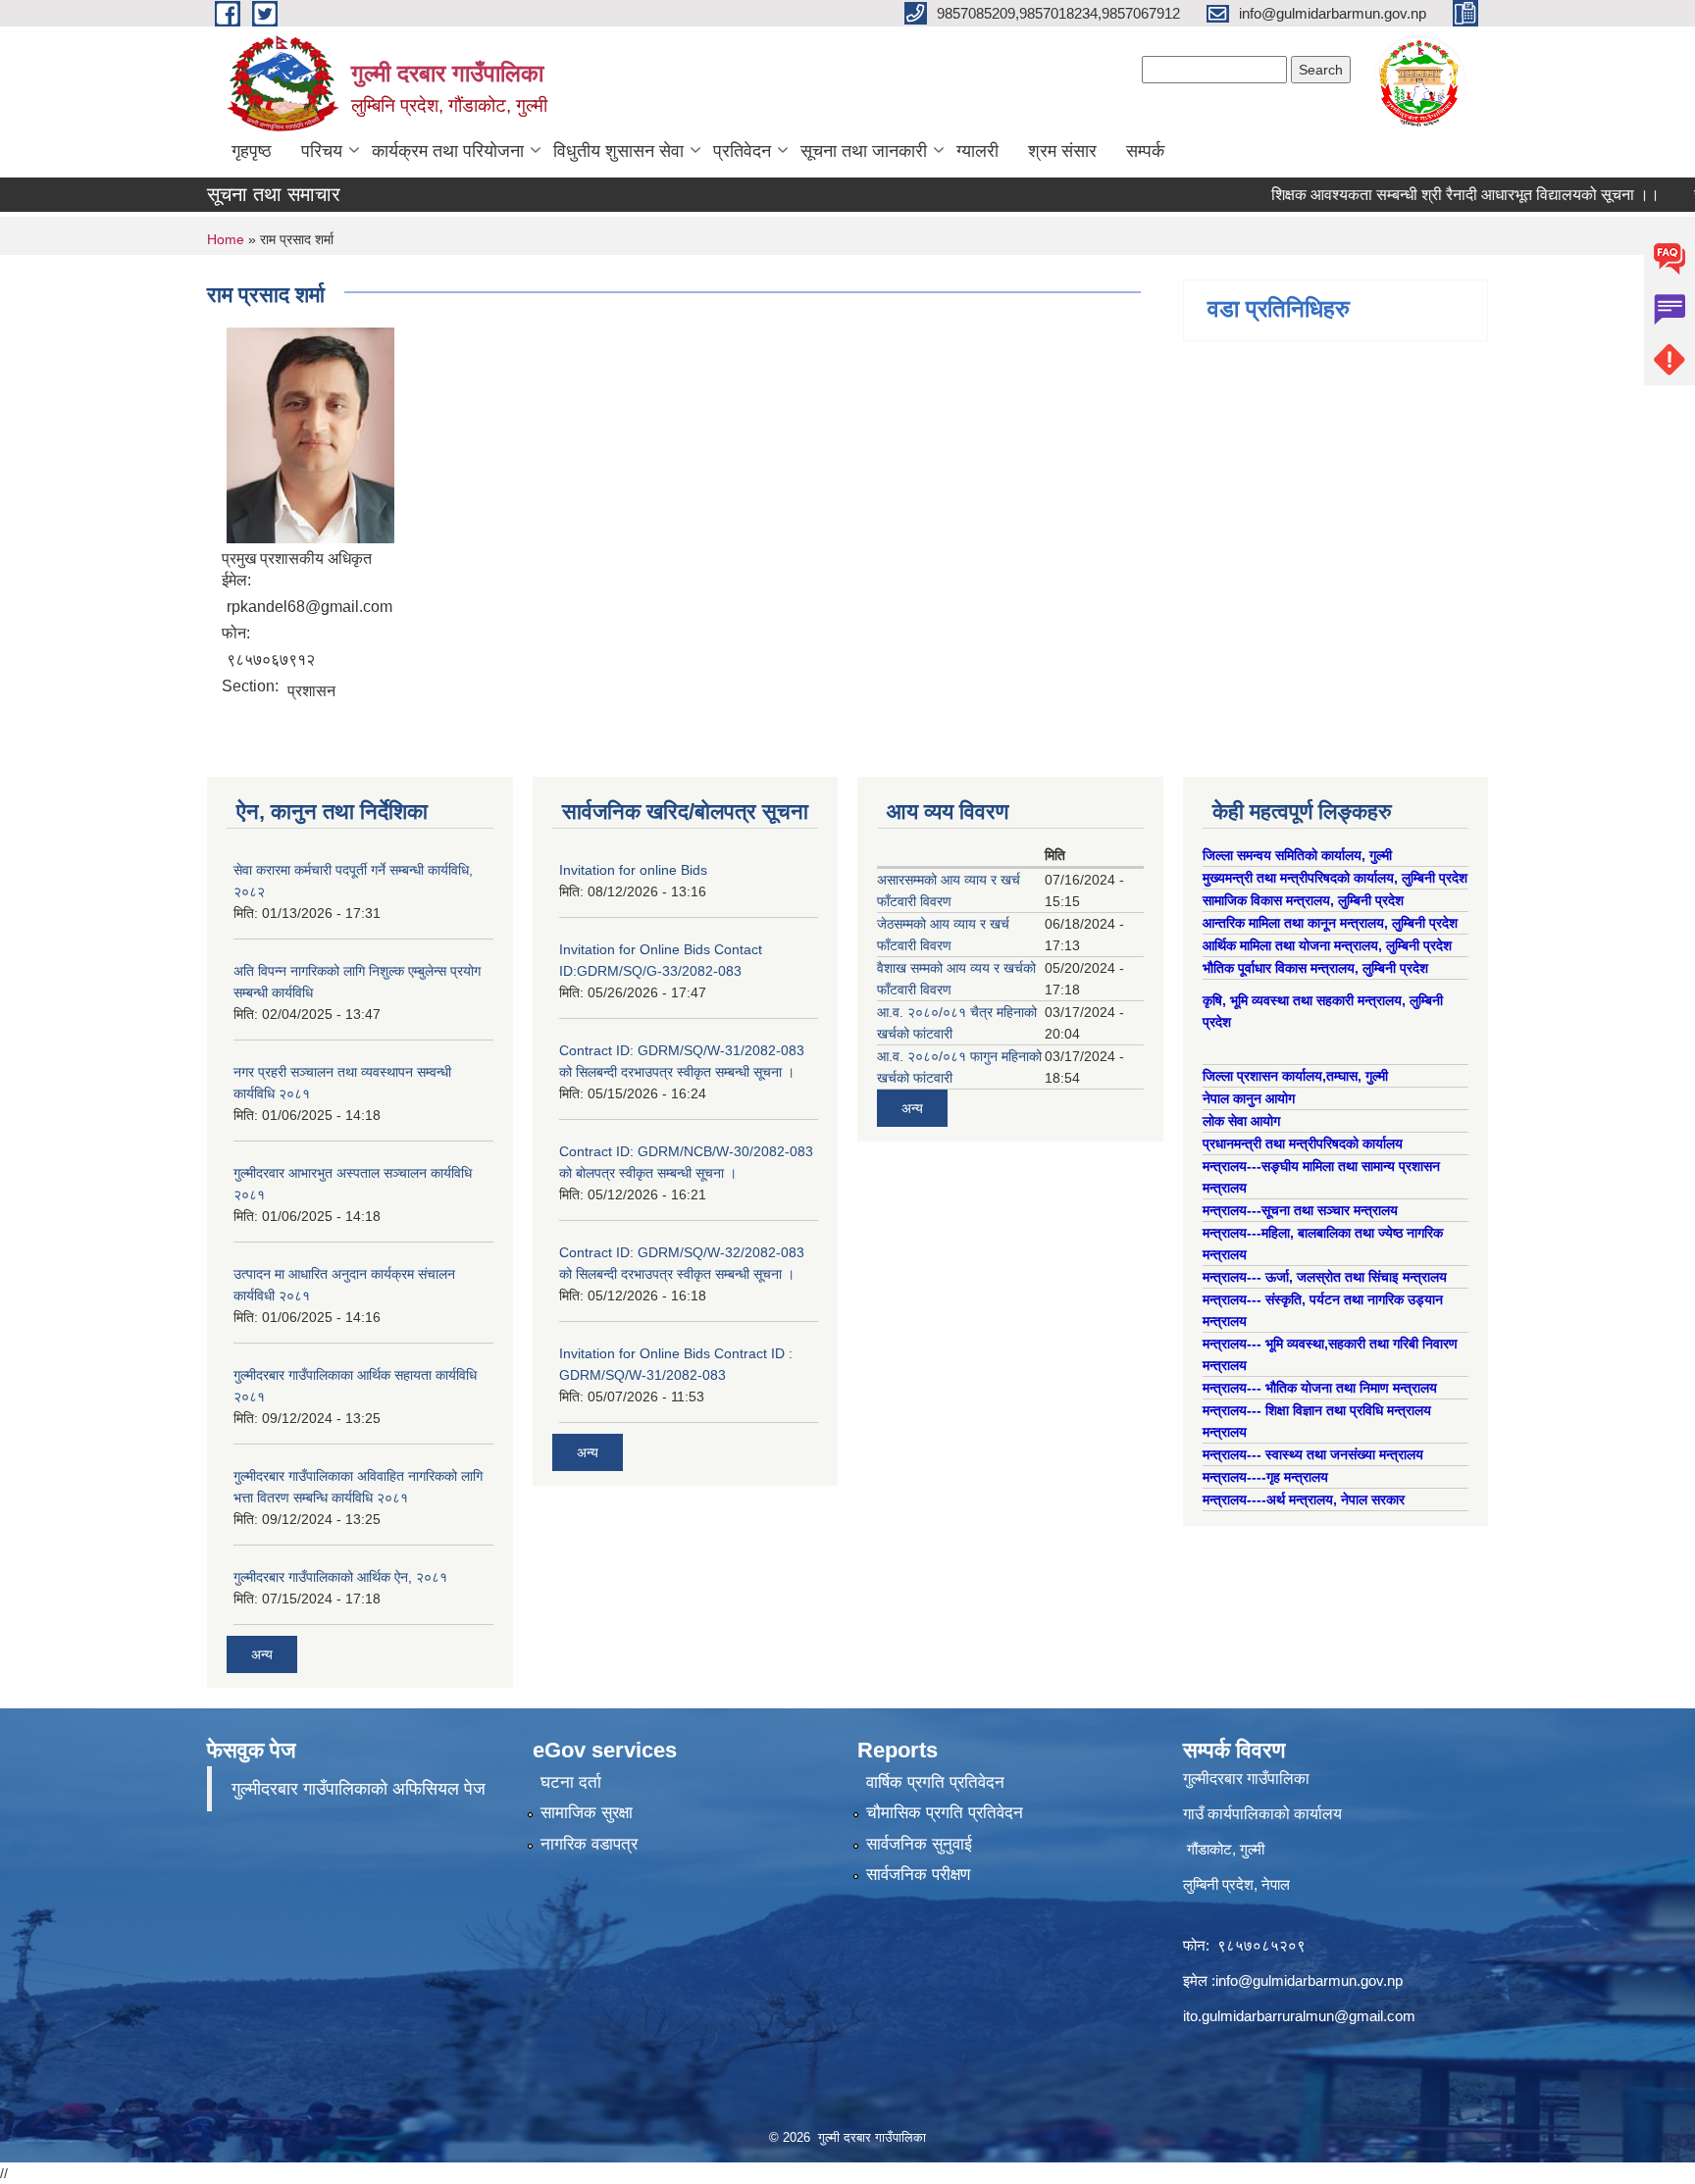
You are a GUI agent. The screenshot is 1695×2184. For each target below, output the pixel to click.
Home (226, 239)
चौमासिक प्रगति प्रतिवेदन (945, 1813)
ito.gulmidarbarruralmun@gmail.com (1299, 2016)
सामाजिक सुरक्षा (587, 1813)
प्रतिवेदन (742, 151)
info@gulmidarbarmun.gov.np (1309, 1981)
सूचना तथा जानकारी (864, 151)
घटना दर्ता (571, 1782)
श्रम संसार (1062, 151)
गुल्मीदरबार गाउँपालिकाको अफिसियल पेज (359, 1789)
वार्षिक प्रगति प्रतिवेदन (935, 1782)
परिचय (322, 151)
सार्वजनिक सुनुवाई (919, 1844)
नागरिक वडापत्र (589, 1844)
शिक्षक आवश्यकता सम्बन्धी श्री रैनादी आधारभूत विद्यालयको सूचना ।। (1427, 195)
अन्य (262, 1654)
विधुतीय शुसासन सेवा (618, 151)
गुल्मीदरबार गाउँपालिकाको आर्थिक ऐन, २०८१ (340, 1577)
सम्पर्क (1145, 151)
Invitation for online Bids (633, 870)
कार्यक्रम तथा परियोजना (448, 151)
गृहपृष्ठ (252, 151)
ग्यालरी (977, 151)
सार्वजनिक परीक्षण (918, 1875)
